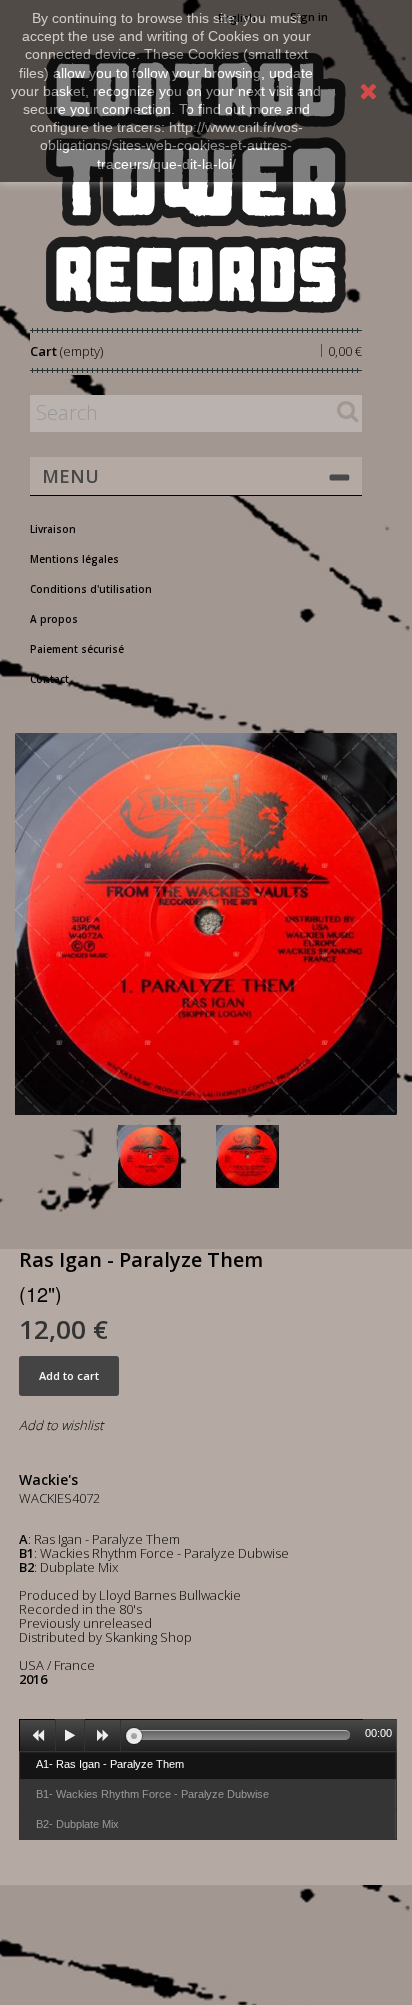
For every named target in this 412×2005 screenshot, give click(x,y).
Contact (49, 679)
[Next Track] (103, 1736)
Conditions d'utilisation (91, 589)
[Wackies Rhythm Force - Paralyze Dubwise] (261, 1156)
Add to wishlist (61, 1425)
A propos (54, 619)
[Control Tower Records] (196, 182)
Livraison (53, 529)
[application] (208, 1735)
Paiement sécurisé (77, 649)
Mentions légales (74, 559)
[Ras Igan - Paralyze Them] (163, 1156)
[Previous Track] (38, 1736)
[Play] (70, 1736)
